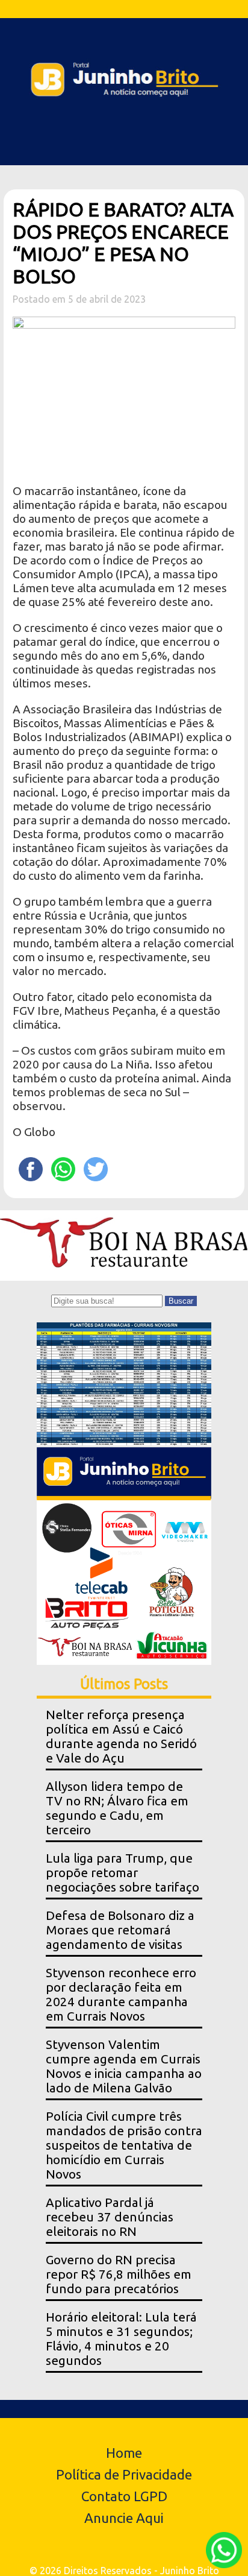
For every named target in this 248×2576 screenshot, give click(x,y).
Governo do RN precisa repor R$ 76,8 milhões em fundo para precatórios (119, 2274)
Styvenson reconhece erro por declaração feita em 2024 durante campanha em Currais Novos (121, 1994)
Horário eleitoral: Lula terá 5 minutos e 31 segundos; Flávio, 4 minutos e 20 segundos (121, 2339)
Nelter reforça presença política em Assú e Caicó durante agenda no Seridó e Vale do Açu (121, 1736)
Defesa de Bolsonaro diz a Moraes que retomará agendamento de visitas (120, 1930)
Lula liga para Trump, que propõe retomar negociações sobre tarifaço (122, 1873)
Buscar (181, 1301)
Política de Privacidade (124, 2474)
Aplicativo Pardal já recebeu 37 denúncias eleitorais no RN (110, 2217)
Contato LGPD (124, 2496)
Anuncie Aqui (124, 2518)
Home (124, 2453)
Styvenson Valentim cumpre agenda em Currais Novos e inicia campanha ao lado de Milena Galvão (124, 2066)
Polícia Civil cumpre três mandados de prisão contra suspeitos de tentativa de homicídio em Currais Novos (124, 2145)
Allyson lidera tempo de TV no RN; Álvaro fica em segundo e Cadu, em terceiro (117, 1808)
